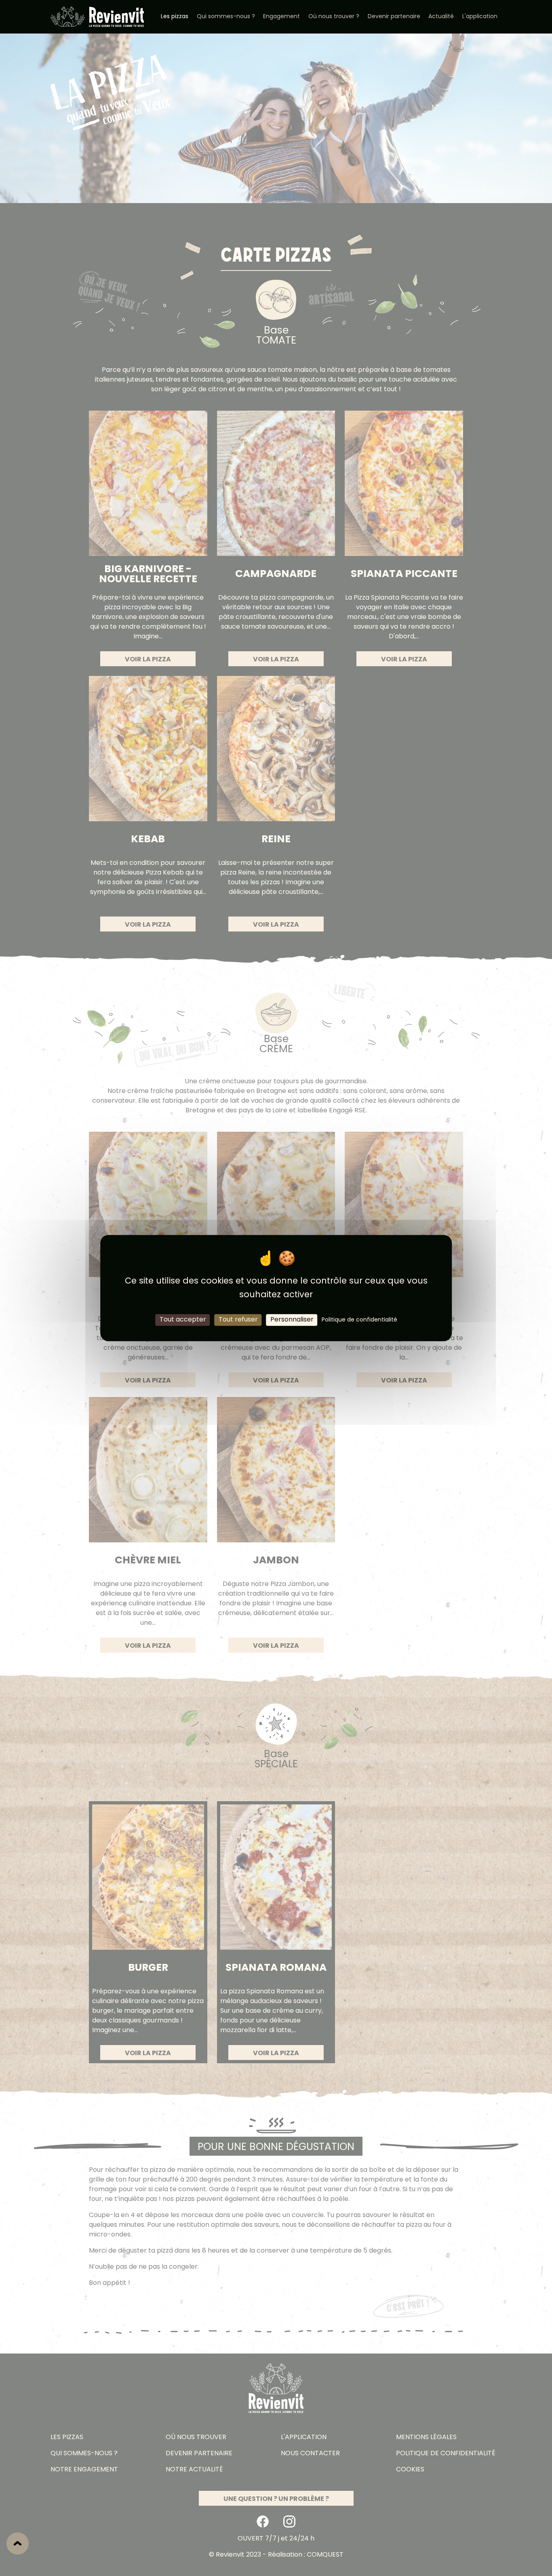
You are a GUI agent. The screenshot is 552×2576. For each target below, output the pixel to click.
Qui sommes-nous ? (226, 17)
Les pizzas (175, 17)
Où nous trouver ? (334, 17)
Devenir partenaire (394, 17)
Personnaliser (292, 1319)
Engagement (281, 17)
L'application (480, 17)
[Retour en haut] (18, 2543)
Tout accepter (183, 1319)
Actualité (441, 17)
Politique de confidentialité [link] (359, 1320)
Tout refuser (238, 1319)
